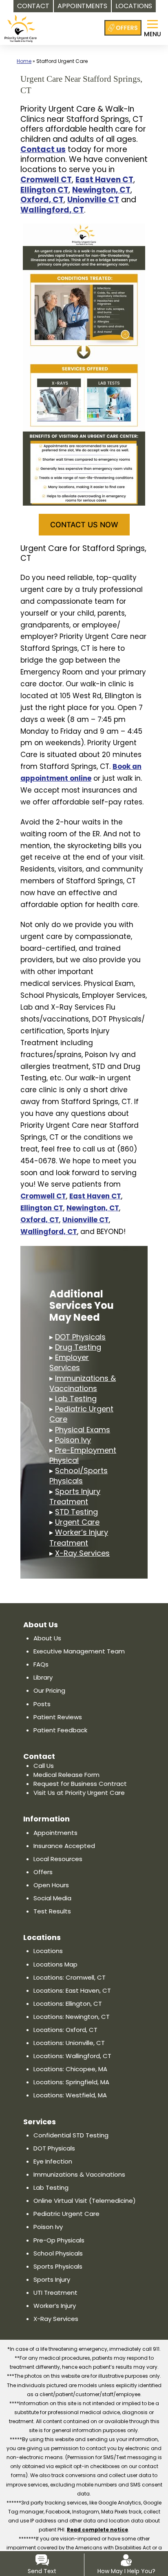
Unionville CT (93, 200)
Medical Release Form (66, 1775)
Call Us (44, 1766)
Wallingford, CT (52, 210)
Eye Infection (53, 2161)
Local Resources (58, 1859)
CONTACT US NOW (84, 525)
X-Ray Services (82, 1553)
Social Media (52, 1898)
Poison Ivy (73, 1440)
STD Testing (76, 1512)
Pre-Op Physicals (59, 2240)
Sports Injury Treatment (75, 1496)
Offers (43, 1872)
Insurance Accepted (64, 1846)
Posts (42, 1704)
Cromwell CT (46, 180)
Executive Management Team (79, 1651)
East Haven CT (104, 180)
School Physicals (58, 2253)
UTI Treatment (55, 2293)
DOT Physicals (80, 1337)
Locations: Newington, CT (72, 2017)
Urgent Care (77, 1522)
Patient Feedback (60, 1730)
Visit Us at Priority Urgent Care (79, 1793)
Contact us (43, 149)
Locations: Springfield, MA (71, 2082)
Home (24, 61)
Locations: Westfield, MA (70, 2095)
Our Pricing (49, 1690)
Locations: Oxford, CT (65, 2030)
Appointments (55, 1833)
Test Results (52, 1911)
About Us (47, 1638)
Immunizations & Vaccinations (83, 1383)
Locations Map (55, 1964)
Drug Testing (78, 1347)
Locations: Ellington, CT (68, 2004)
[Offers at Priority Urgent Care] (123, 28)
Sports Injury (52, 2279)
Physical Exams (83, 1430)
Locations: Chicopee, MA (70, 2069)
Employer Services (69, 1362)
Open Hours (51, 1885)
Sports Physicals (58, 2266)
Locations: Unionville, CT (69, 2043)
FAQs (41, 1664)
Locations (48, 1951)
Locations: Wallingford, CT (72, 2056)
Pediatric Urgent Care (66, 2214)
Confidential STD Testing (71, 2135)
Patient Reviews (58, 1717)
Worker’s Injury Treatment (79, 1537)
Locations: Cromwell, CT (70, 1977)
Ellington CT (44, 190)
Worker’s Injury (55, 2306)
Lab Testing (76, 1399)
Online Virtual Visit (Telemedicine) (85, 2201)
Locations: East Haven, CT (72, 1990)
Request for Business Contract (80, 1784)
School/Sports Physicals (78, 1476)
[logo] (21, 24)
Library (43, 1677)
